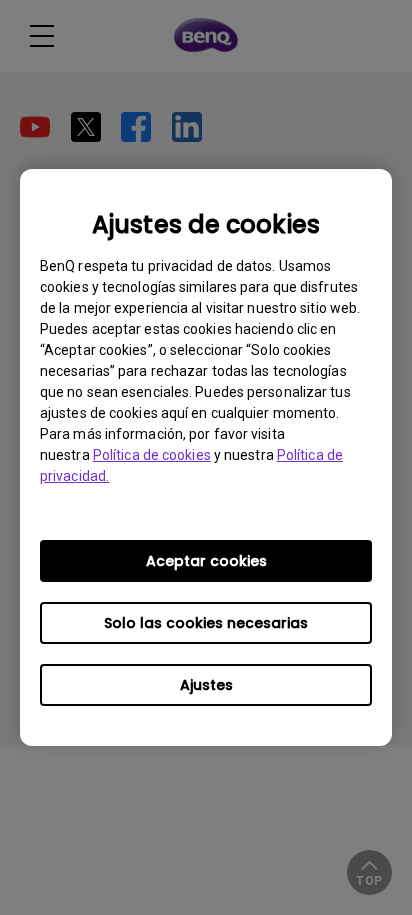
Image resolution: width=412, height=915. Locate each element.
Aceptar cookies (206, 561)
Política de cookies (152, 455)
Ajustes (206, 685)
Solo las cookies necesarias (206, 623)
